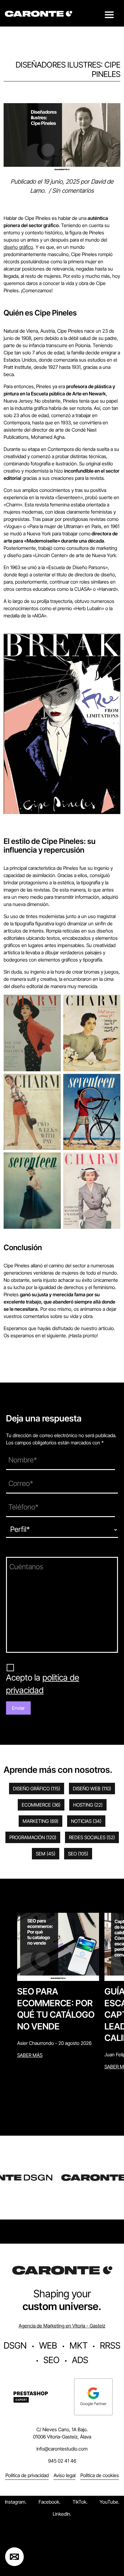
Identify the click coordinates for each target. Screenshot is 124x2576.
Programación (33, 1837)
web (48, 2345)
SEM (46, 1854)
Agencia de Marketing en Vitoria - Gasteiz (62, 2326)
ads (80, 2360)
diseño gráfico (18, 247)
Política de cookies (100, 2475)
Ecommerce (41, 1805)
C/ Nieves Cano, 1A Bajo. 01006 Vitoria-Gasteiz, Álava (62, 2433)
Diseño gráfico (37, 1789)
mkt (79, 2345)
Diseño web (92, 1789)
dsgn (15, 2345)
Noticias (86, 1821)
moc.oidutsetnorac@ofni (62, 2449)
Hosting (88, 1805)
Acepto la (43, 1684)
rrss (110, 2345)
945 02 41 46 (62, 2461)
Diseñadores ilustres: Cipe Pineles (68, 69)
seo (51, 2360)
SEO (78, 1854)
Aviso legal (65, 2475)
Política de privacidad (27, 2475)
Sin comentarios (73, 191)
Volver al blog (16, 100)
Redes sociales (92, 1837)
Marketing (40, 1821)
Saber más (30, 2055)
